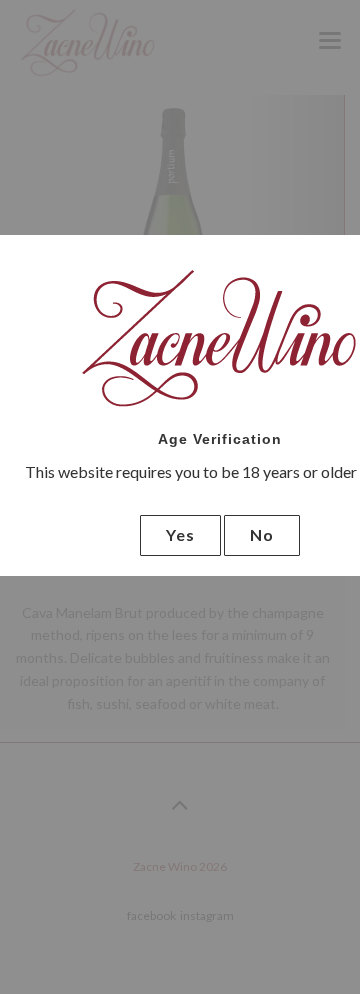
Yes (180, 534)
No (262, 534)
